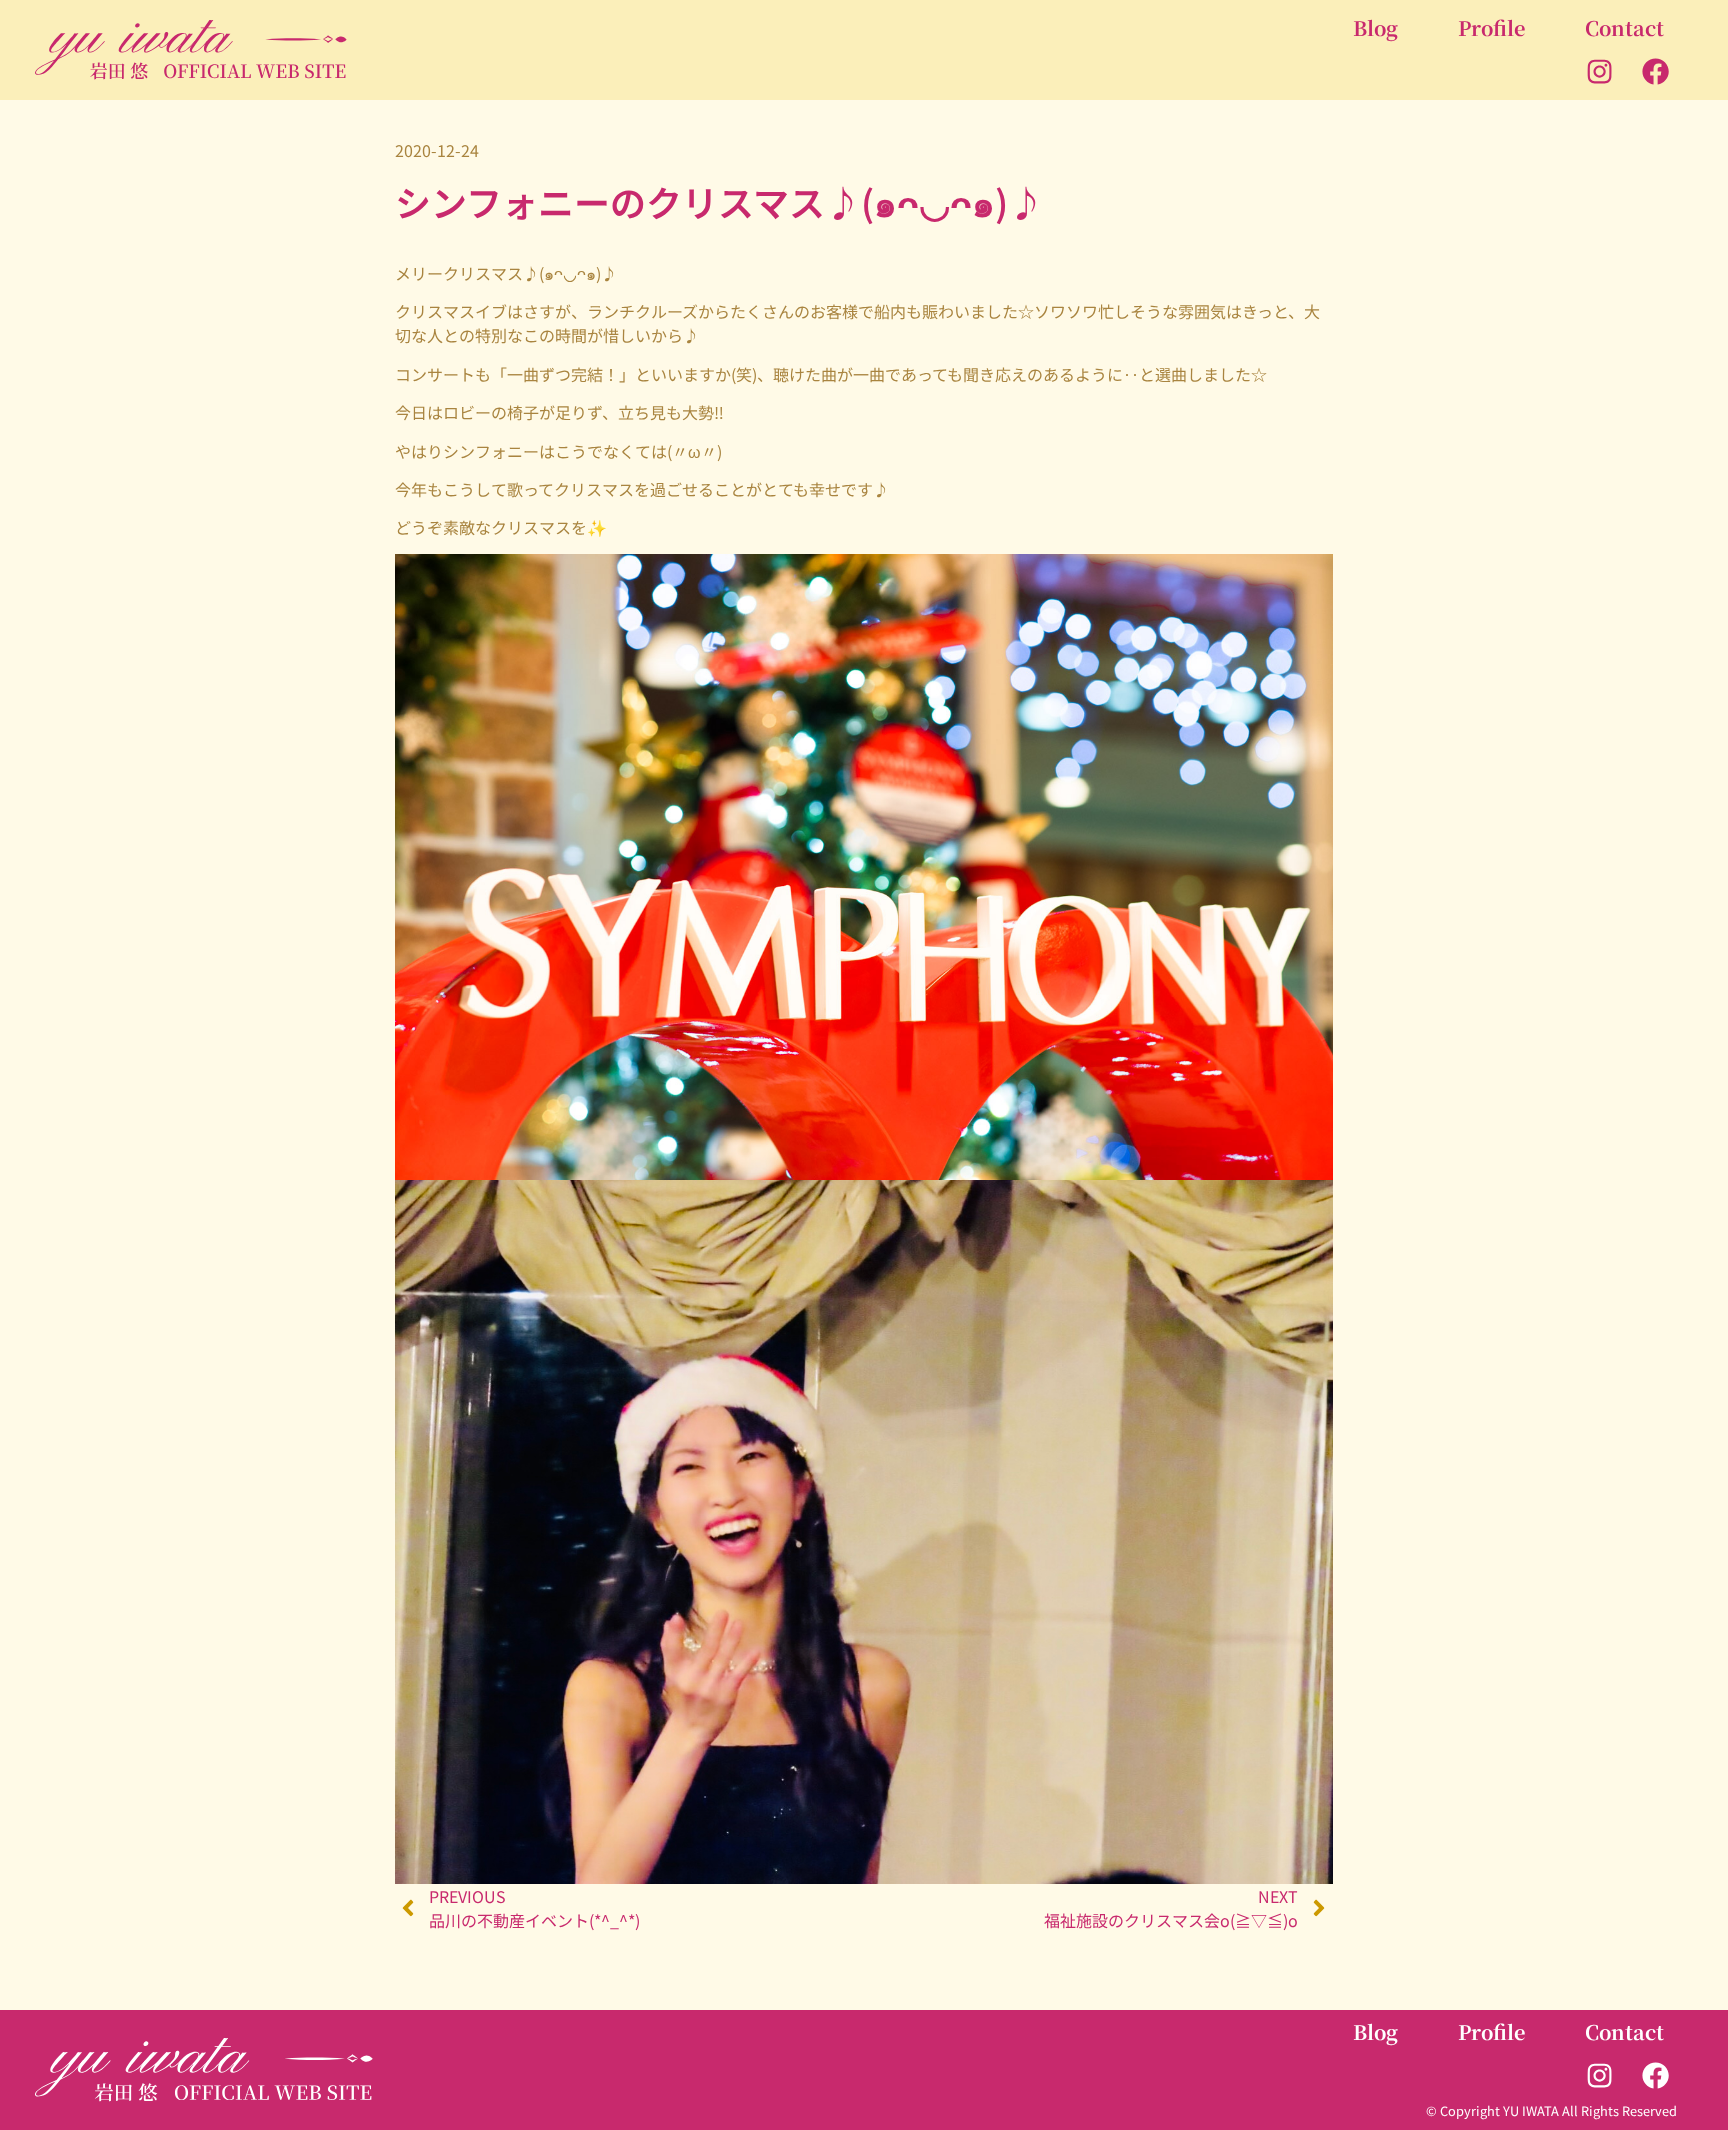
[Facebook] (1656, 72)
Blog (1375, 27)
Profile (1491, 27)
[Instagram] (1600, 72)
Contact (1624, 27)
